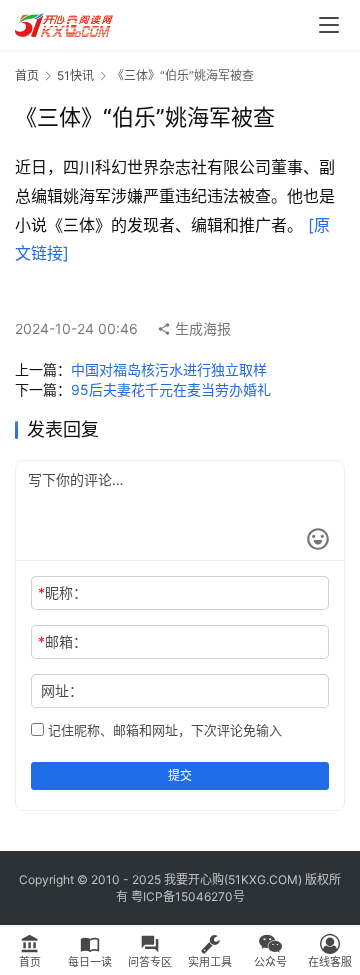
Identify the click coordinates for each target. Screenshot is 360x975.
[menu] (329, 25)
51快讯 (75, 75)
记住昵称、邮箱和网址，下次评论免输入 (163, 730)
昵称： (62, 592)
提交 (180, 775)
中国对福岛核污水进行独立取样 (169, 369)
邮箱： (62, 641)
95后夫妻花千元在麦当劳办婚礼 (171, 389)
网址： (62, 690)
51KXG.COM (263, 879)
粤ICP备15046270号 (188, 896)
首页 (27, 75)
